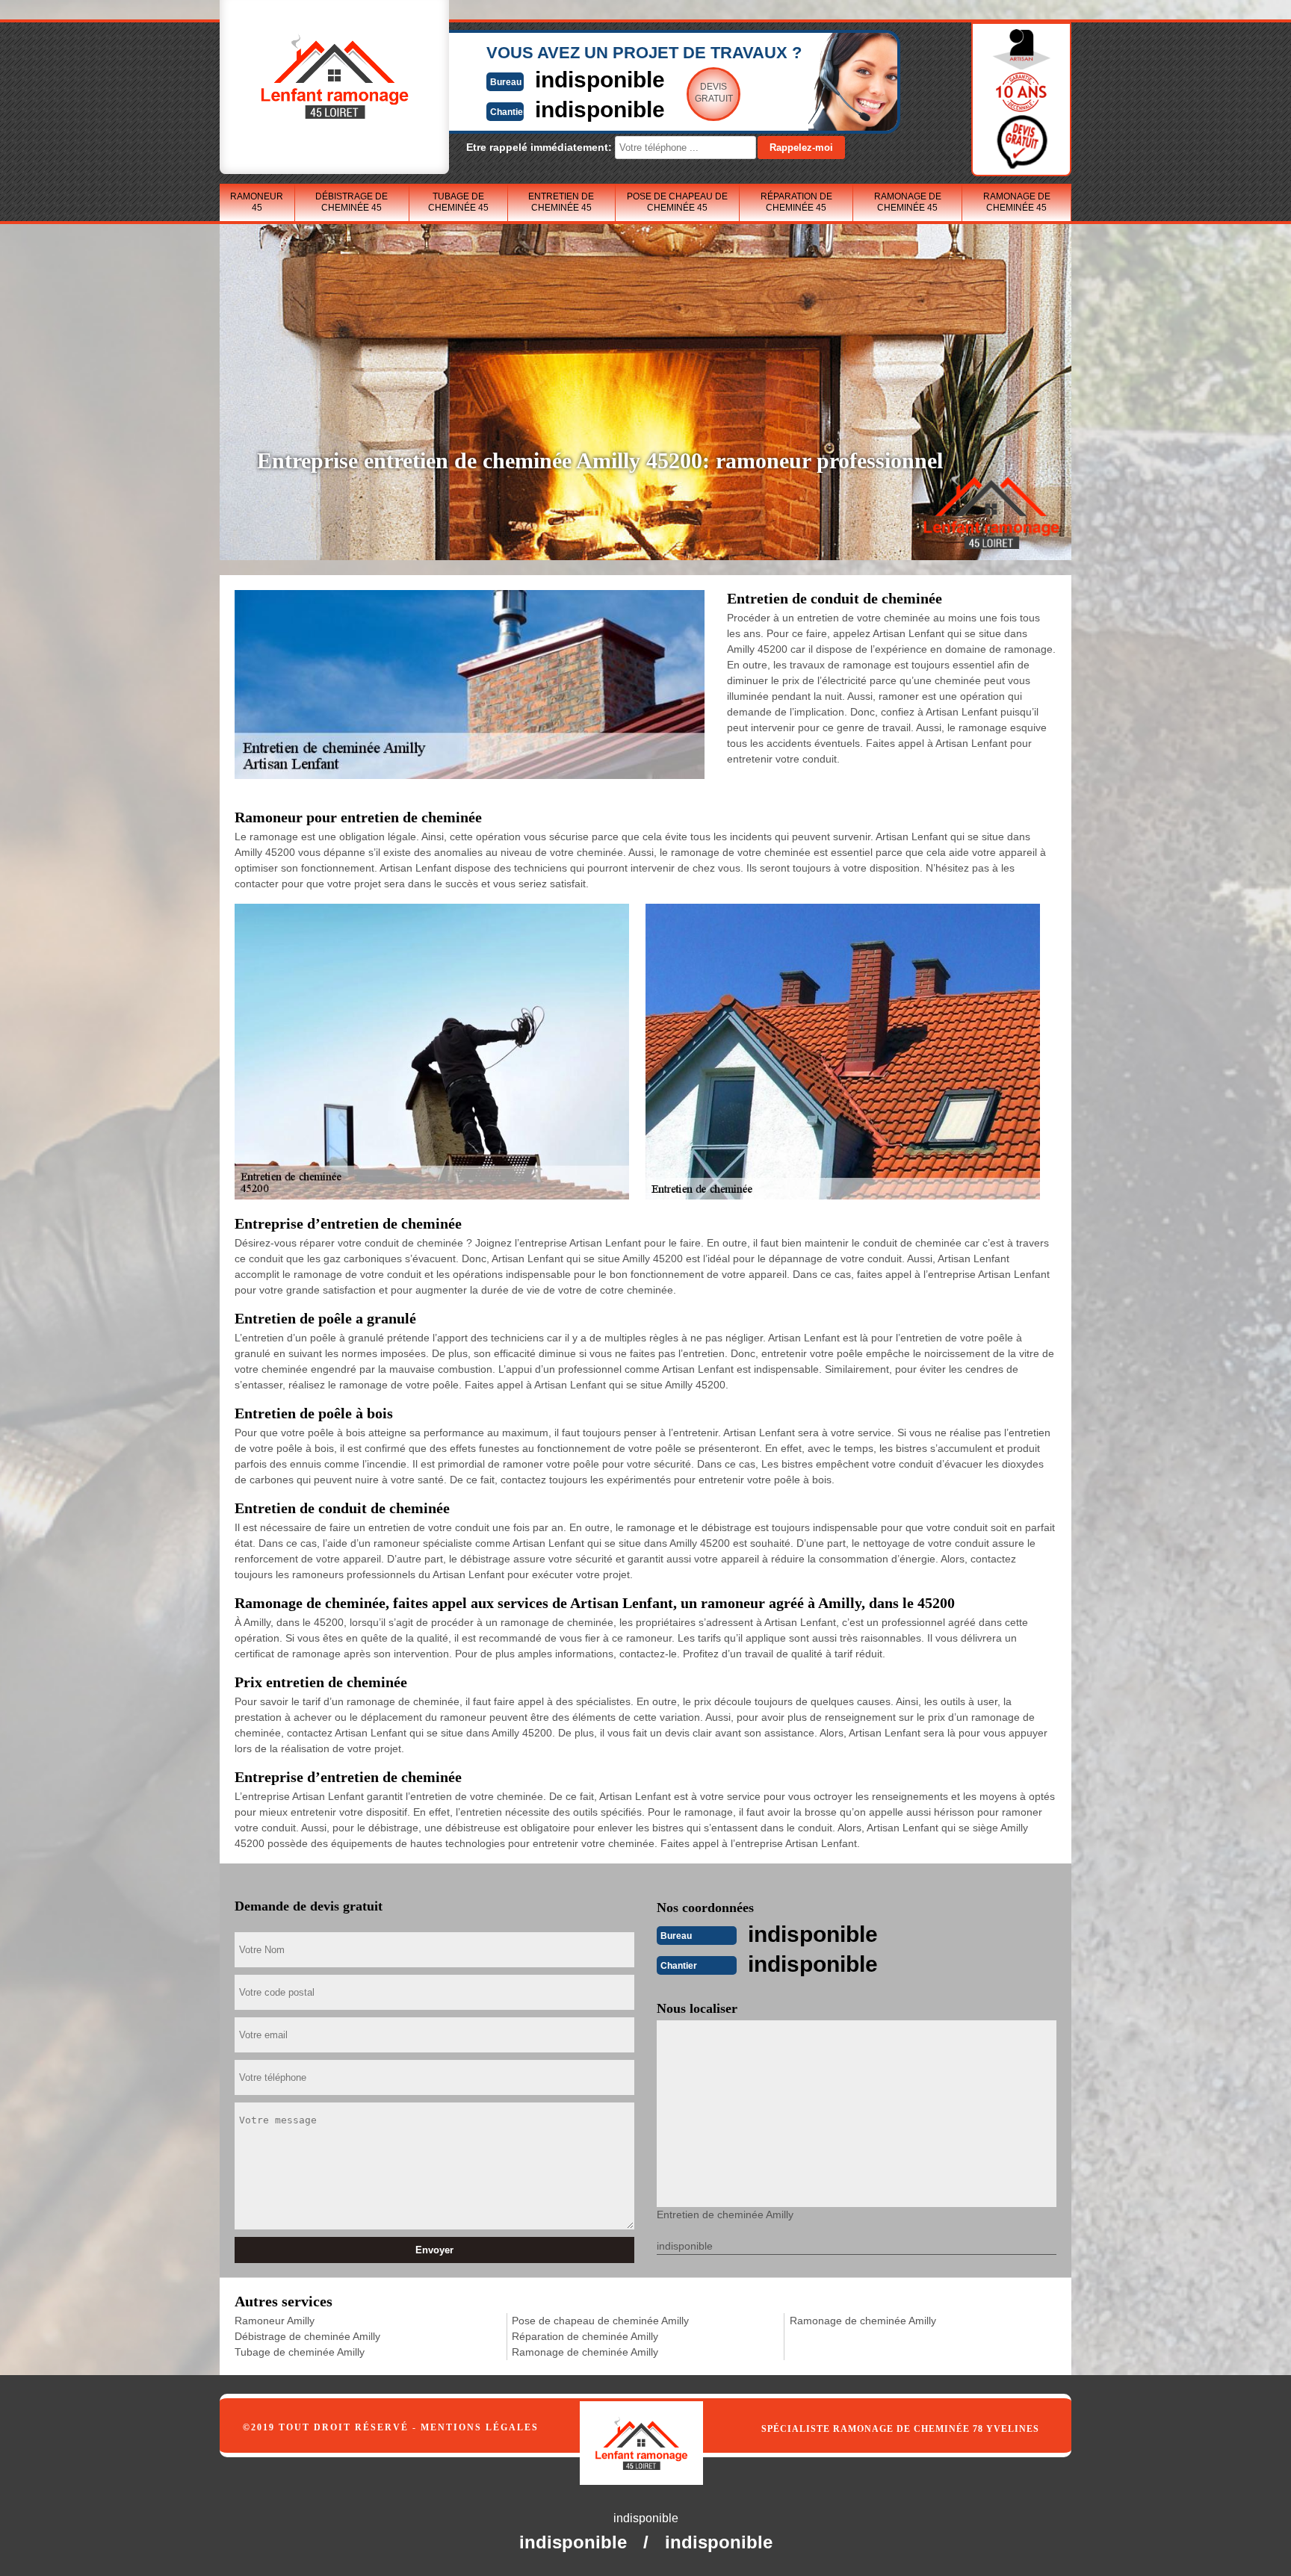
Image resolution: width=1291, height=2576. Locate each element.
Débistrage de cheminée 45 (352, 202)
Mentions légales (480, 2427)
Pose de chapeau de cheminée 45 (677, 202)
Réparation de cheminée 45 (796, 202)
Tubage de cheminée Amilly (300, 2352)
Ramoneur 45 (257, 202)
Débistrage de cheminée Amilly (307, 2336)
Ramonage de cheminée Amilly (585, 2352)
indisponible (600, 80)
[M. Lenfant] (657, 2428)
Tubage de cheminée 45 (458, 202)
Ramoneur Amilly (275, 2321)
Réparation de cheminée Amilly (585, 2336)
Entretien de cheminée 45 (561, 202)
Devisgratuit (714, 93)
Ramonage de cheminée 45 (908, 202)
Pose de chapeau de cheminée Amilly (600, 2321)
